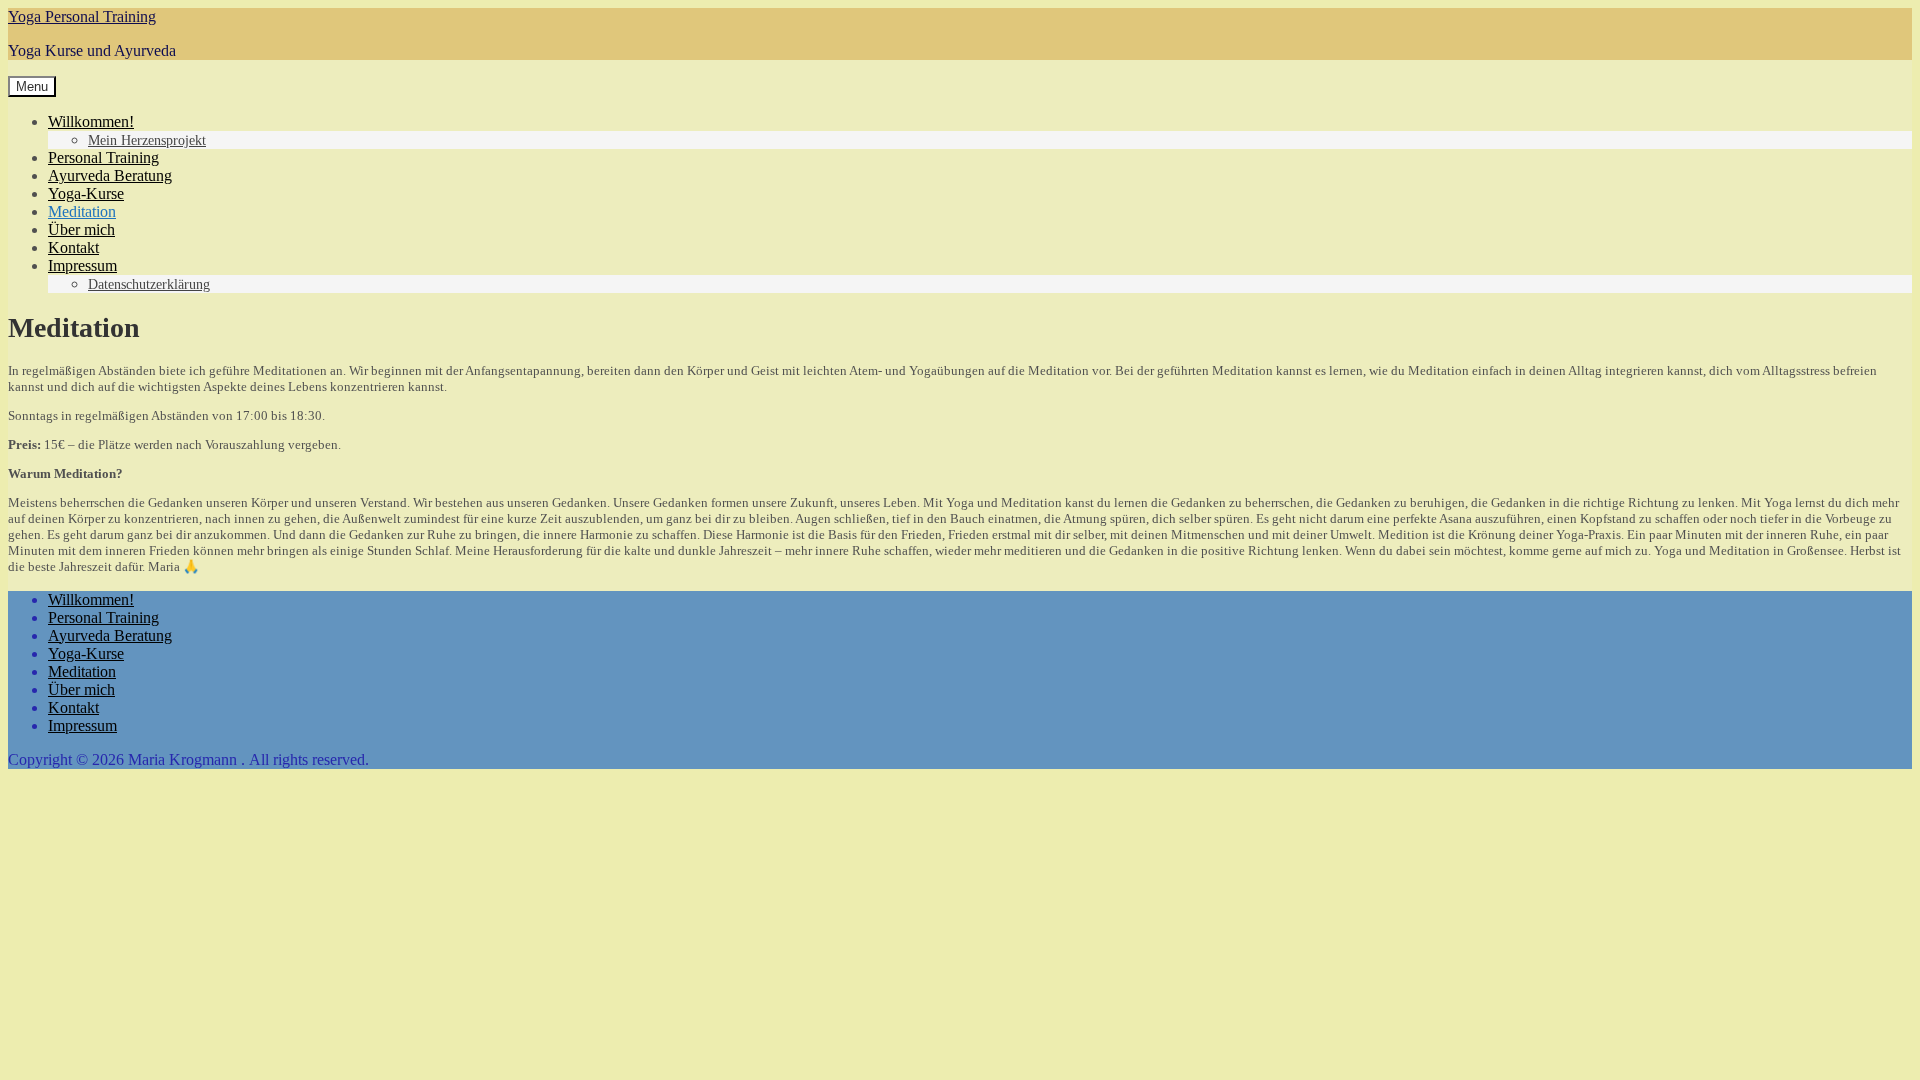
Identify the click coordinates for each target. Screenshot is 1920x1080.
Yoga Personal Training (82, 16)
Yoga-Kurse (86, 193)
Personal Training (103, 157)
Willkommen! (91, 121)
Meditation (82, 211)
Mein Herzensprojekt (147, 140)
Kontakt (73, 247)
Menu (32, 86)
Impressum (82, 265)
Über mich (81, 229)
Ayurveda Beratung (110, 175)
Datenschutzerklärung (149, 284)
